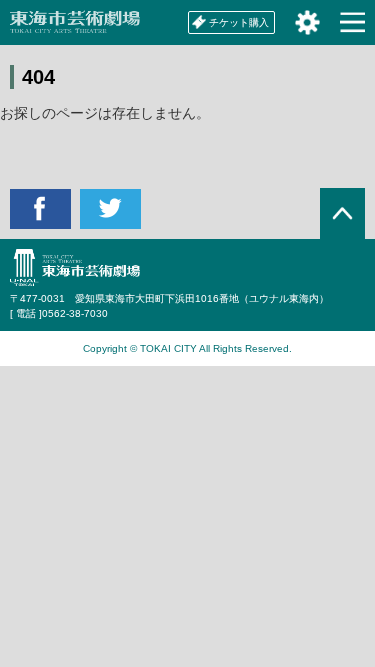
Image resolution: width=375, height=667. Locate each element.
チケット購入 (239, 22)
